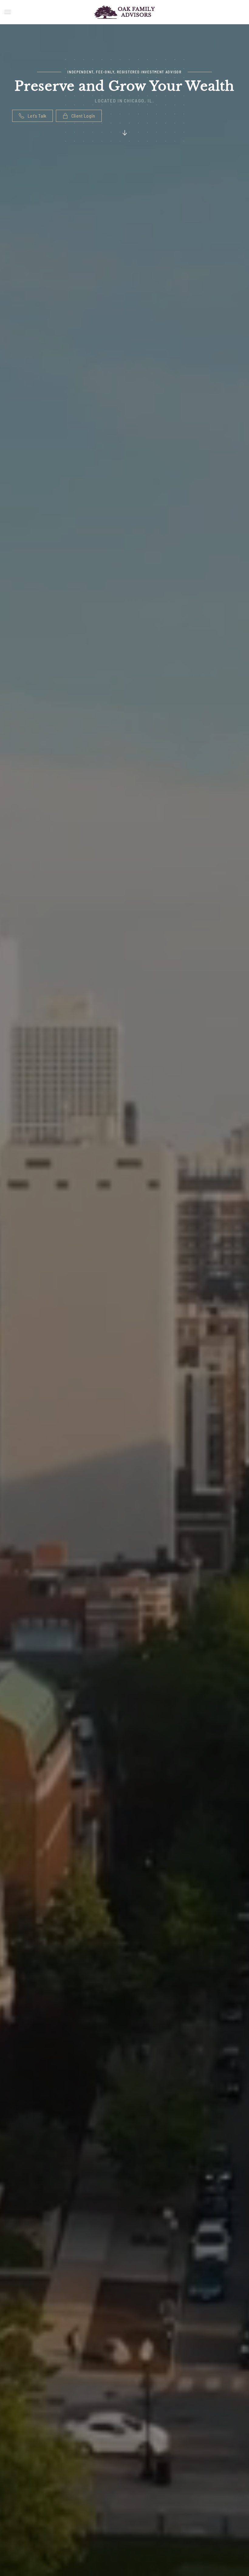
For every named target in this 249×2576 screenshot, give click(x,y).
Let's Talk (37, 116)
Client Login (83, 116)
